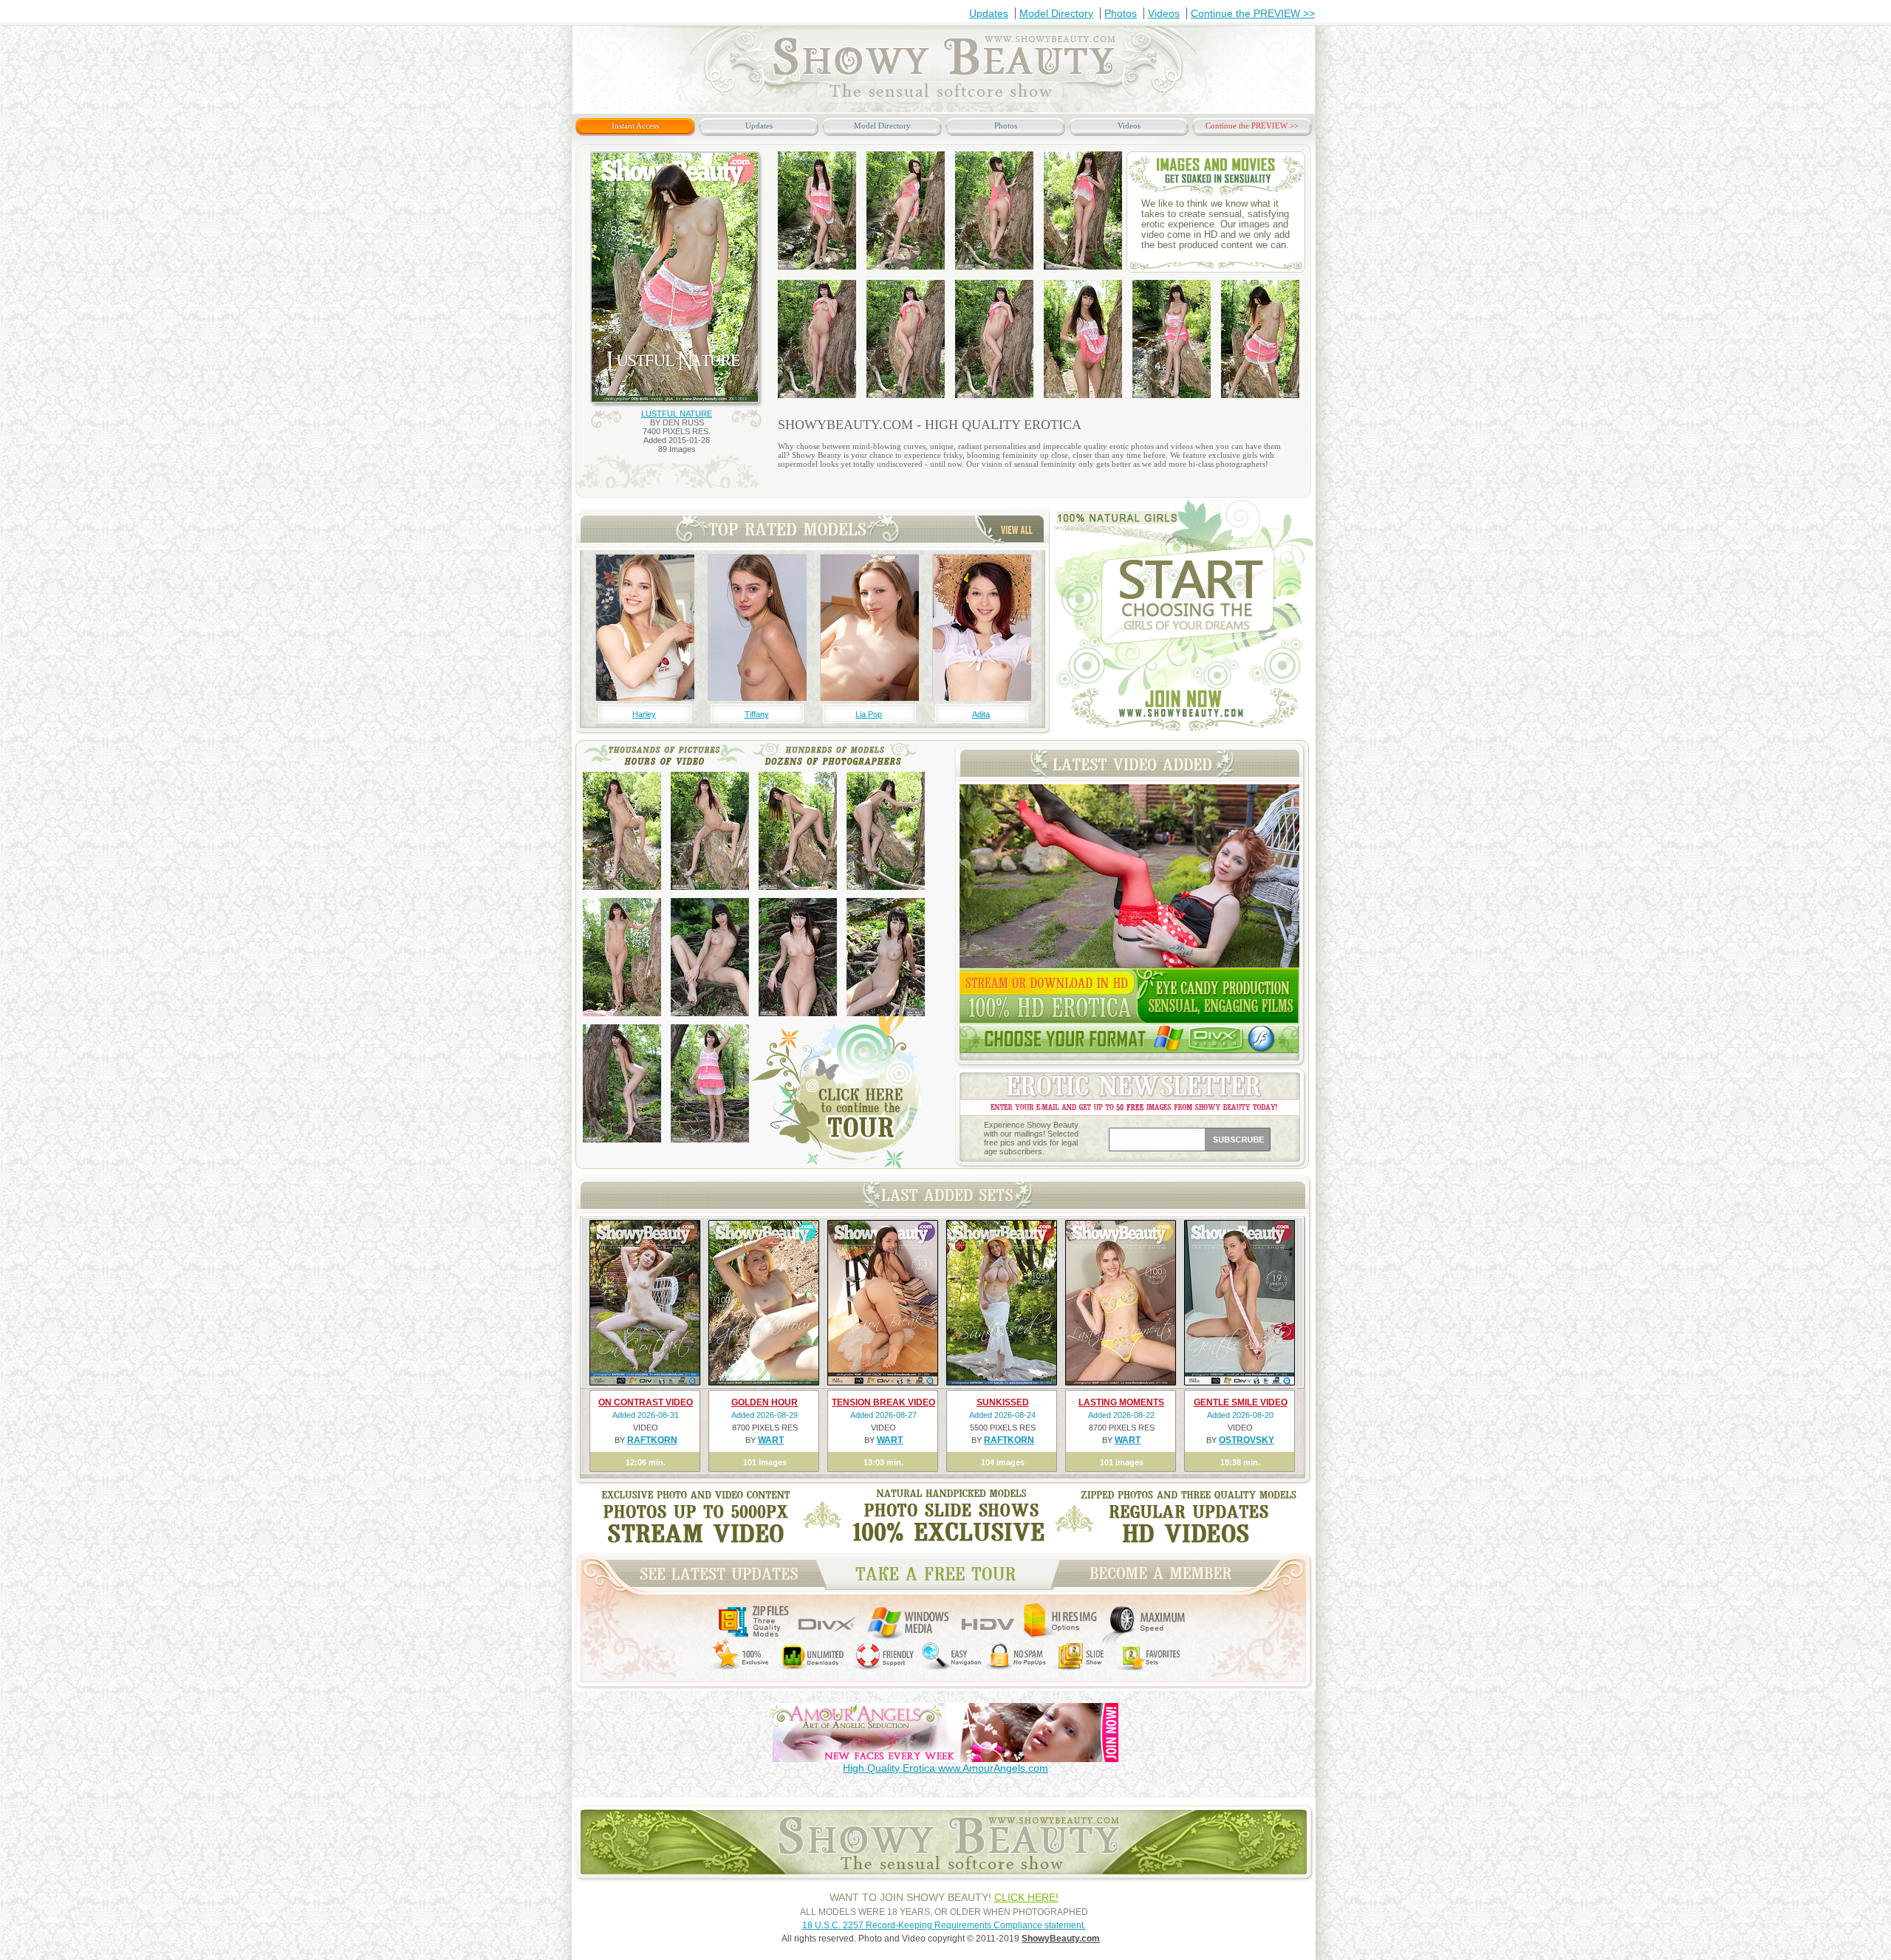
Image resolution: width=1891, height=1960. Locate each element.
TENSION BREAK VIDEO (883, 1402)
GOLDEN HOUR (765, 1402)
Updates (989, 13)
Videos (1164, 13)
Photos (1121, 13)
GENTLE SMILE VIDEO (1241, 1402)
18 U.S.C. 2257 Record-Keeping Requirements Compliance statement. (944, 1925)
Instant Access (635, 126)
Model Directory (1056, 13)
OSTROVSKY (1247, 1440)
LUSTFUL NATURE (677, 414)
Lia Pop (869, 714)
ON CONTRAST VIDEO (646, 1402)
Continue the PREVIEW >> (1253, 13)
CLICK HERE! (1026, 1897)
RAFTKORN (652, 1440)
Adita (981, 714)
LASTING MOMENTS (1121, 1402)
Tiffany (757, 714)
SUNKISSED (1003, 1402)
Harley (644, 714)
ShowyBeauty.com (1061, 1939)
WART (771, 1440)
